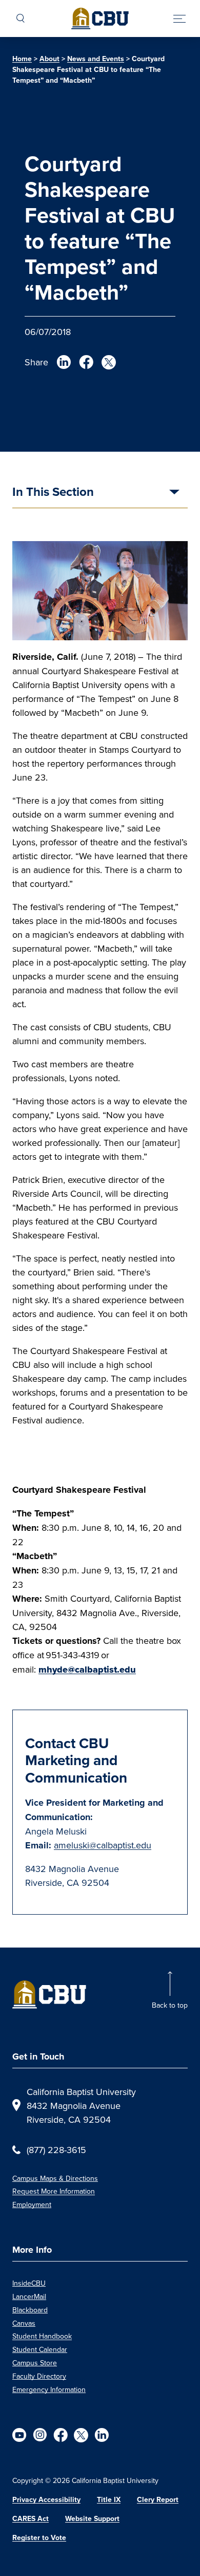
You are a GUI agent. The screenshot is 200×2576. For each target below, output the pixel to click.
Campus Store (35, 2363)
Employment (32, 2204)
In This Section (53, 493)
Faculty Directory (39, 2376)
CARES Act (31, 2519)
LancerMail (29, 2296)
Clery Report (158, 2500)
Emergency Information (49, 2389)
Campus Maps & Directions (55, 2178)
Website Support (92, 2519)
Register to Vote (39, 2538)
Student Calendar (40, 2349)
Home (22, 59)
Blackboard (30, 2310)
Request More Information (54, 2191)
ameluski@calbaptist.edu (103, 1845)
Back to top (170, 2005)
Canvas (24, 2323)
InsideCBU (29, 2283)
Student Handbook (42, 2336)
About (49, 59)
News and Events (96, 59)
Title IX (109, 2500)
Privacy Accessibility (46, 2500)
